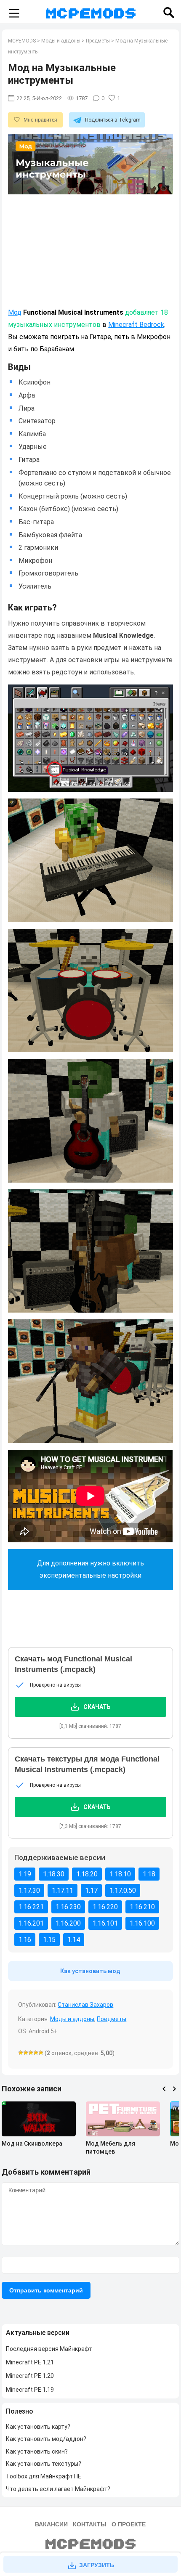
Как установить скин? (37, 2451)
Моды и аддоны (72, 2019)
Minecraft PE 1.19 (30, 2390)
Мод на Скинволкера (32, 2144)
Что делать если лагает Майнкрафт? (58, 2489)
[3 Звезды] (31, 2053)
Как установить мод (90, 1971)
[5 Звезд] (41, 2053)
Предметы (112, 2019)
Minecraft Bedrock (136, 325)
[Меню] (14, 14)
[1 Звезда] (21, 2053)
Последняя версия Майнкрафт (49, 2349)
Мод (15, 312)
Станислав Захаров (85, 2005)
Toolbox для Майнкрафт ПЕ (44, 2476)
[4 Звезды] (36, 2053)
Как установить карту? (38, 2427)
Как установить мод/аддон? (46, 2439)
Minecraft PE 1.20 (30, 2376)
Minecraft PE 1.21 (30, 2362)
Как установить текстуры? (44, 2464)
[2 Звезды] (26, 2053)
